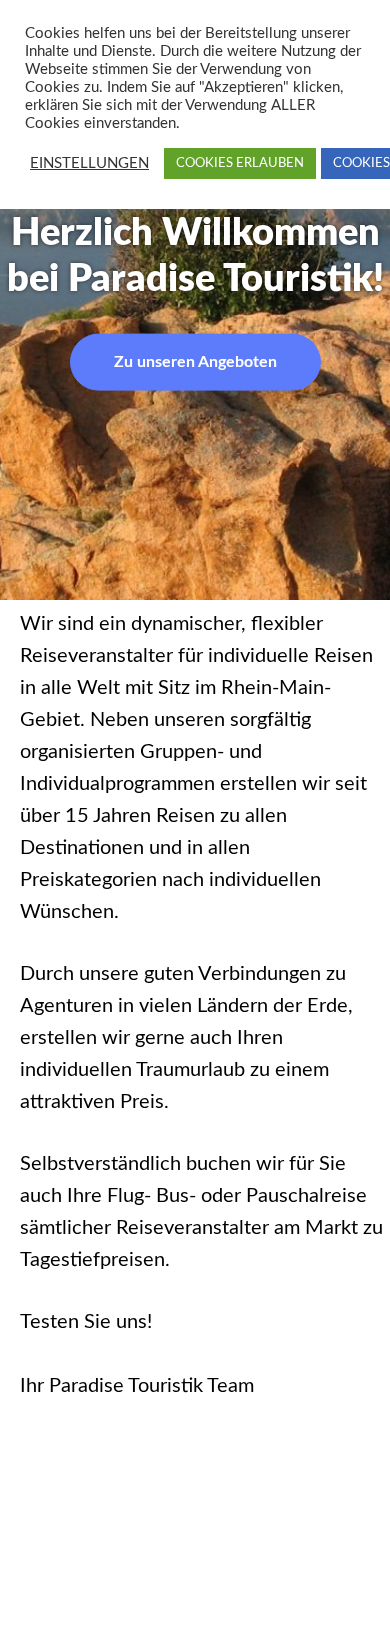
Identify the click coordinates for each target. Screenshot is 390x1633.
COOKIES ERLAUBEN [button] (240, 163)
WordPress (190, 1533)
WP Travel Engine (189, 1501)
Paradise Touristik (241, 1469)
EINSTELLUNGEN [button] (89, 163)
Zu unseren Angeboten (195, 361)
